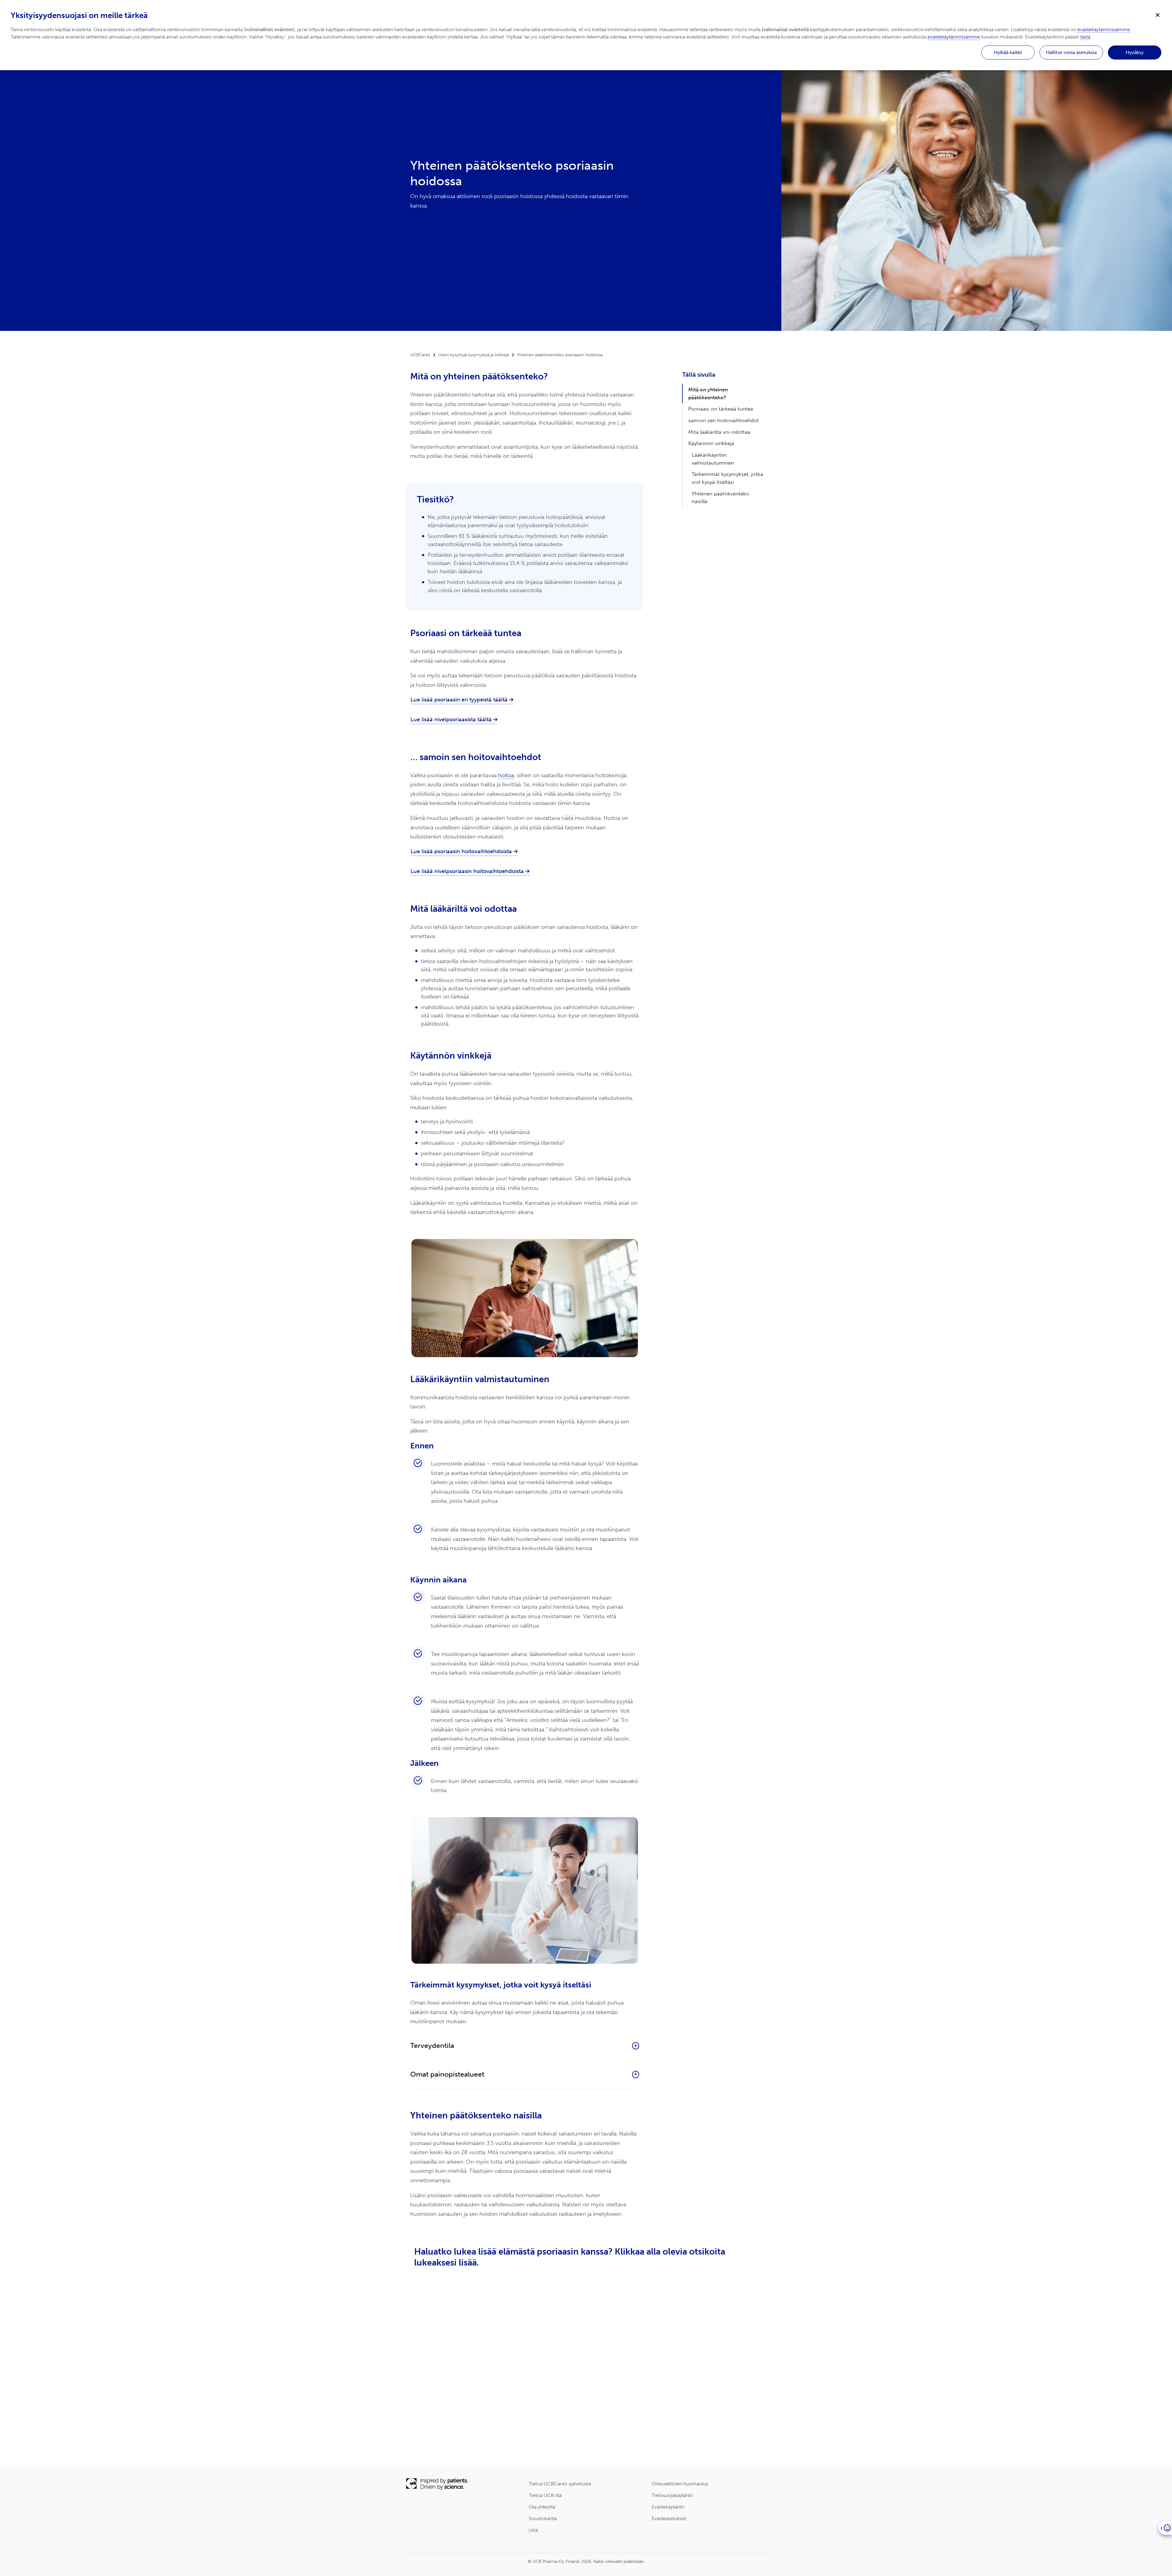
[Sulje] (1158, 14)
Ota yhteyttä (542, 2507)
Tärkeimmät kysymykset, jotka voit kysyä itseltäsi (727, 478)
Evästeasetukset (669, 2518)
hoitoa (506, 775)
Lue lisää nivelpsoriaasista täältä (452, 719)
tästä (1085, 37)
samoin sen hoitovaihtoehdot (723, 420)
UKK (534, 2530)
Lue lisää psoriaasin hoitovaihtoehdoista (462, 851)
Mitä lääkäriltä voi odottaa (719, 432)
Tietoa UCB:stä (545, 2495)
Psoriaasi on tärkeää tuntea (721, 409)
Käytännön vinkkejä (711, 443)
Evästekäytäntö (668, 2507)
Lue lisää (433, 2464)
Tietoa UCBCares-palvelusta (560, 2484)
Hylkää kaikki (1008, 52)
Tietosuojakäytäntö (672, 2495)
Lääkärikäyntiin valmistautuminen (713, 459)
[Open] (1165, 2528)
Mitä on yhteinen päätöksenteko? (708, 393)
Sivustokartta (543, 2518)
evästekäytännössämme (1104, 29)
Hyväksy (1135, 52)
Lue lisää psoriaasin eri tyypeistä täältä (460, 700)
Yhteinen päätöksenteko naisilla (720, 498)
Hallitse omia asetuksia (1071, 52)
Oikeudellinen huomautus (680, 2484)
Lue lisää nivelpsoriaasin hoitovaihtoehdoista (468, 871)
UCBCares (420, 355)
